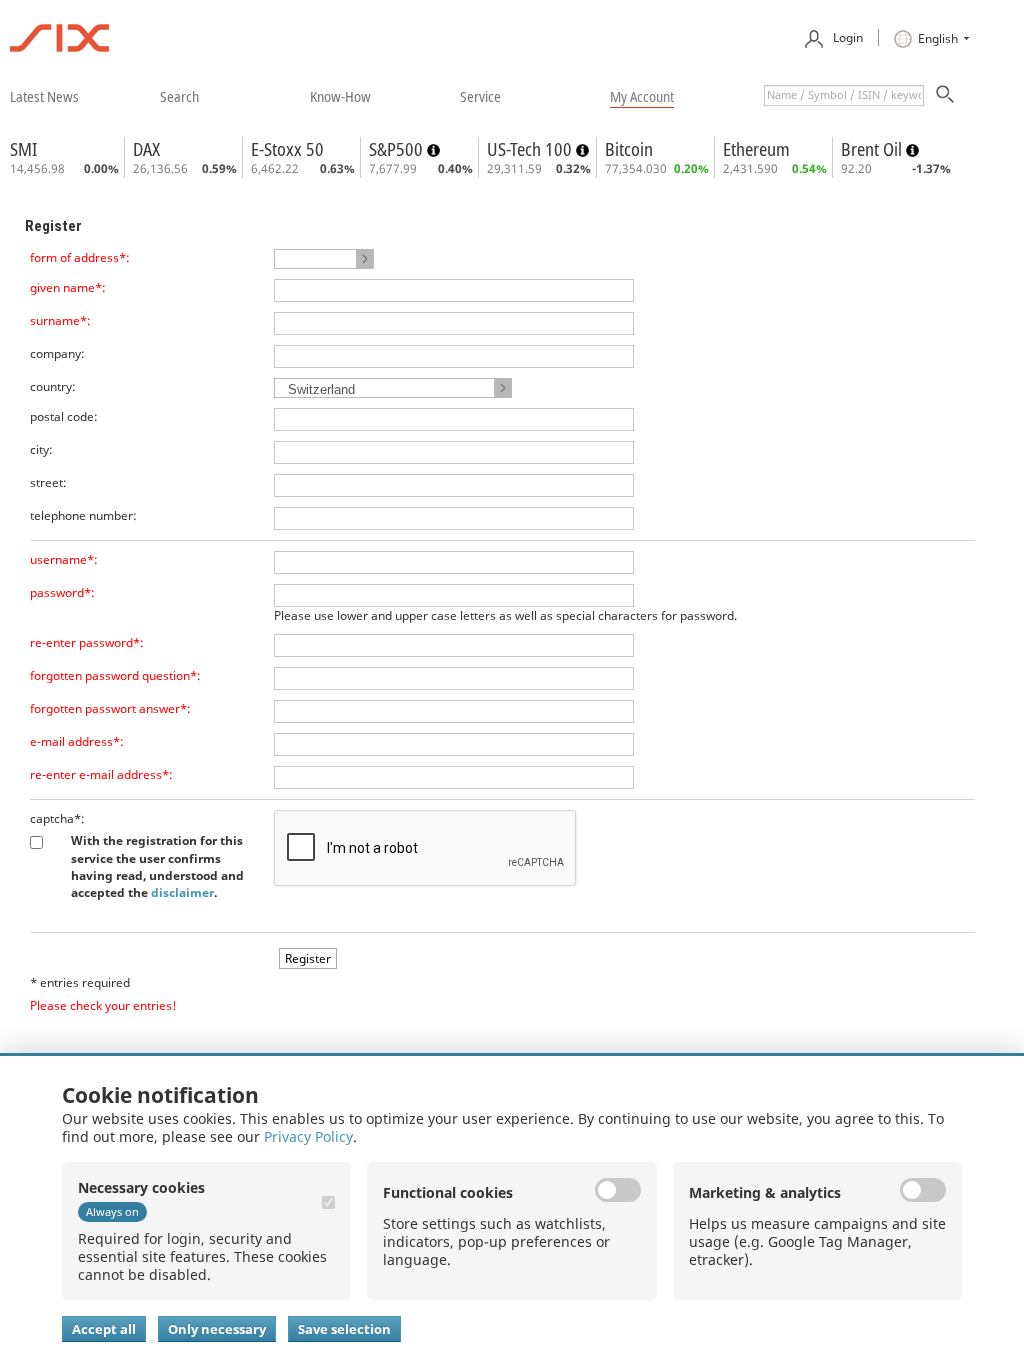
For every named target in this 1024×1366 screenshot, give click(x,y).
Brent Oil (873, 149)
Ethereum (756, 149)
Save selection (344, 1329)
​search (179, 96)
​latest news (44, 96)
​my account (642, 96)
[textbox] (844, 95)
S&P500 (398, 149)
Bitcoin (629, 149)
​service (480, 96)
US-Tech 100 (531, 149)
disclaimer (182, 892)
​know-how (340, 96)
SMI (23, 149)
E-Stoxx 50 (287, 149)
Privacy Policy (308, 1136)
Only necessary (217, 1329)
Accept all (104, 1329)
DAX (146, 149)
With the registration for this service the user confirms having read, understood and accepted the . (157, 866)
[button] (324, 259)
